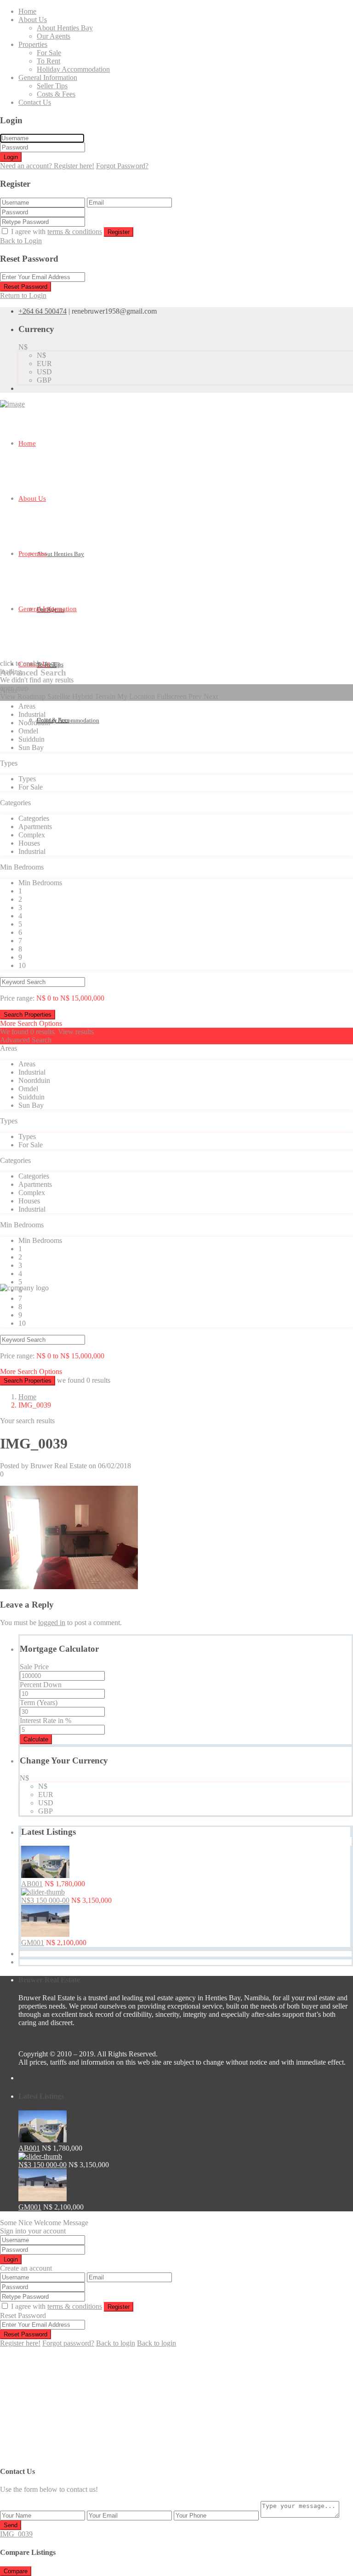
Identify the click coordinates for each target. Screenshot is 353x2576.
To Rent (48, 61)
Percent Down (41, 1685)
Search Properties (28, 1381)
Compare (16, 2571)
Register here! (20, 2343)
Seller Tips (52, 86)
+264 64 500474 (43, 311)
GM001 (33, 1943)
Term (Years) (39, 1703)
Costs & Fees (56, 94)
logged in (52, 1623)
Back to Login (21, 241)
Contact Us (35, 102)
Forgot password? (68, 2343)
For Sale (49, 53)
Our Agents (54, 36)
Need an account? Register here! (47, 166)
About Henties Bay (65, 28)
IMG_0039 (16, 2534)
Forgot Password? (122, 166)
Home (27, 11)
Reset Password (26, 287)
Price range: (17, 998)
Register (119, 232)
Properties (33, 44)
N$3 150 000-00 (45, 1900)
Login (11, 157)
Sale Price (34, 1667)
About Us (33, 20)
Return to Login (23, 295)
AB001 (32, 1884)
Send (11, 2525)
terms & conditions (75, 232)
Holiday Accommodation (73, 69)
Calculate (36, 1739)
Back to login (116, 2343)
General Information (48, 77)
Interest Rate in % (46, 1720)
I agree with (57, 232)
